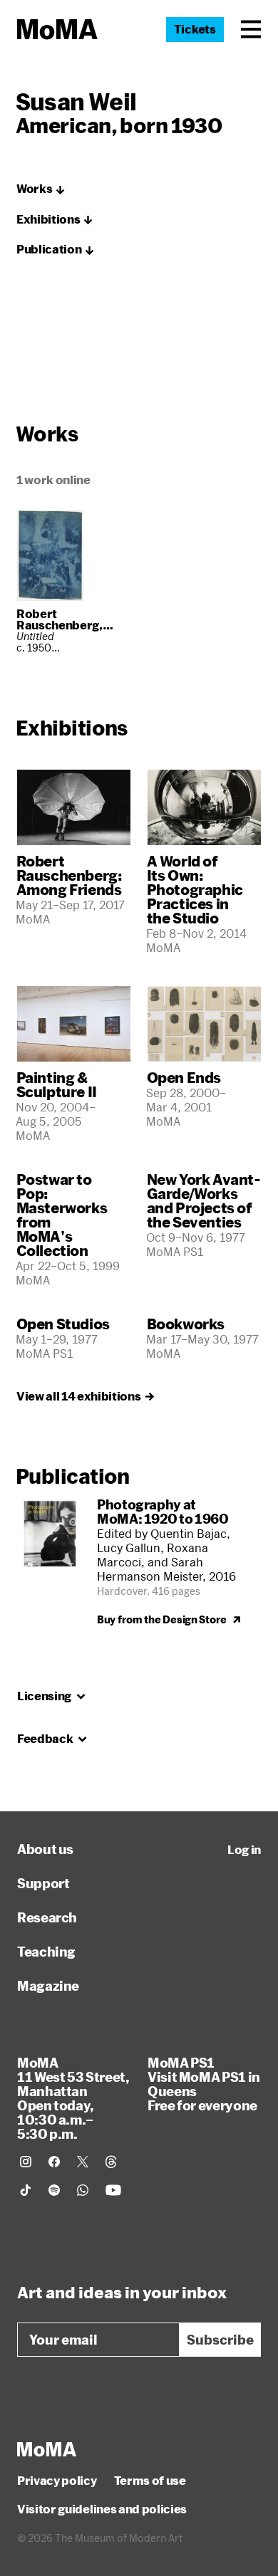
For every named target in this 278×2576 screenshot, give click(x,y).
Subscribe (220, 2340)
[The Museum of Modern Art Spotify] (54, 2190)
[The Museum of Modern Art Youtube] (113, 2190)
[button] (251, 29)
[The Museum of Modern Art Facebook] (54, 2162)
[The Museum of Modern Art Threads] (111, 2162)
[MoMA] (47, 2449)
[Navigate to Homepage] (57, 30)
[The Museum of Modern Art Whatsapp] (83, 2190)
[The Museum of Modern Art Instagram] (26, 2162)
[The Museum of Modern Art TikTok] (26, 2190)
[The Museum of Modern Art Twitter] (83, 2162)
